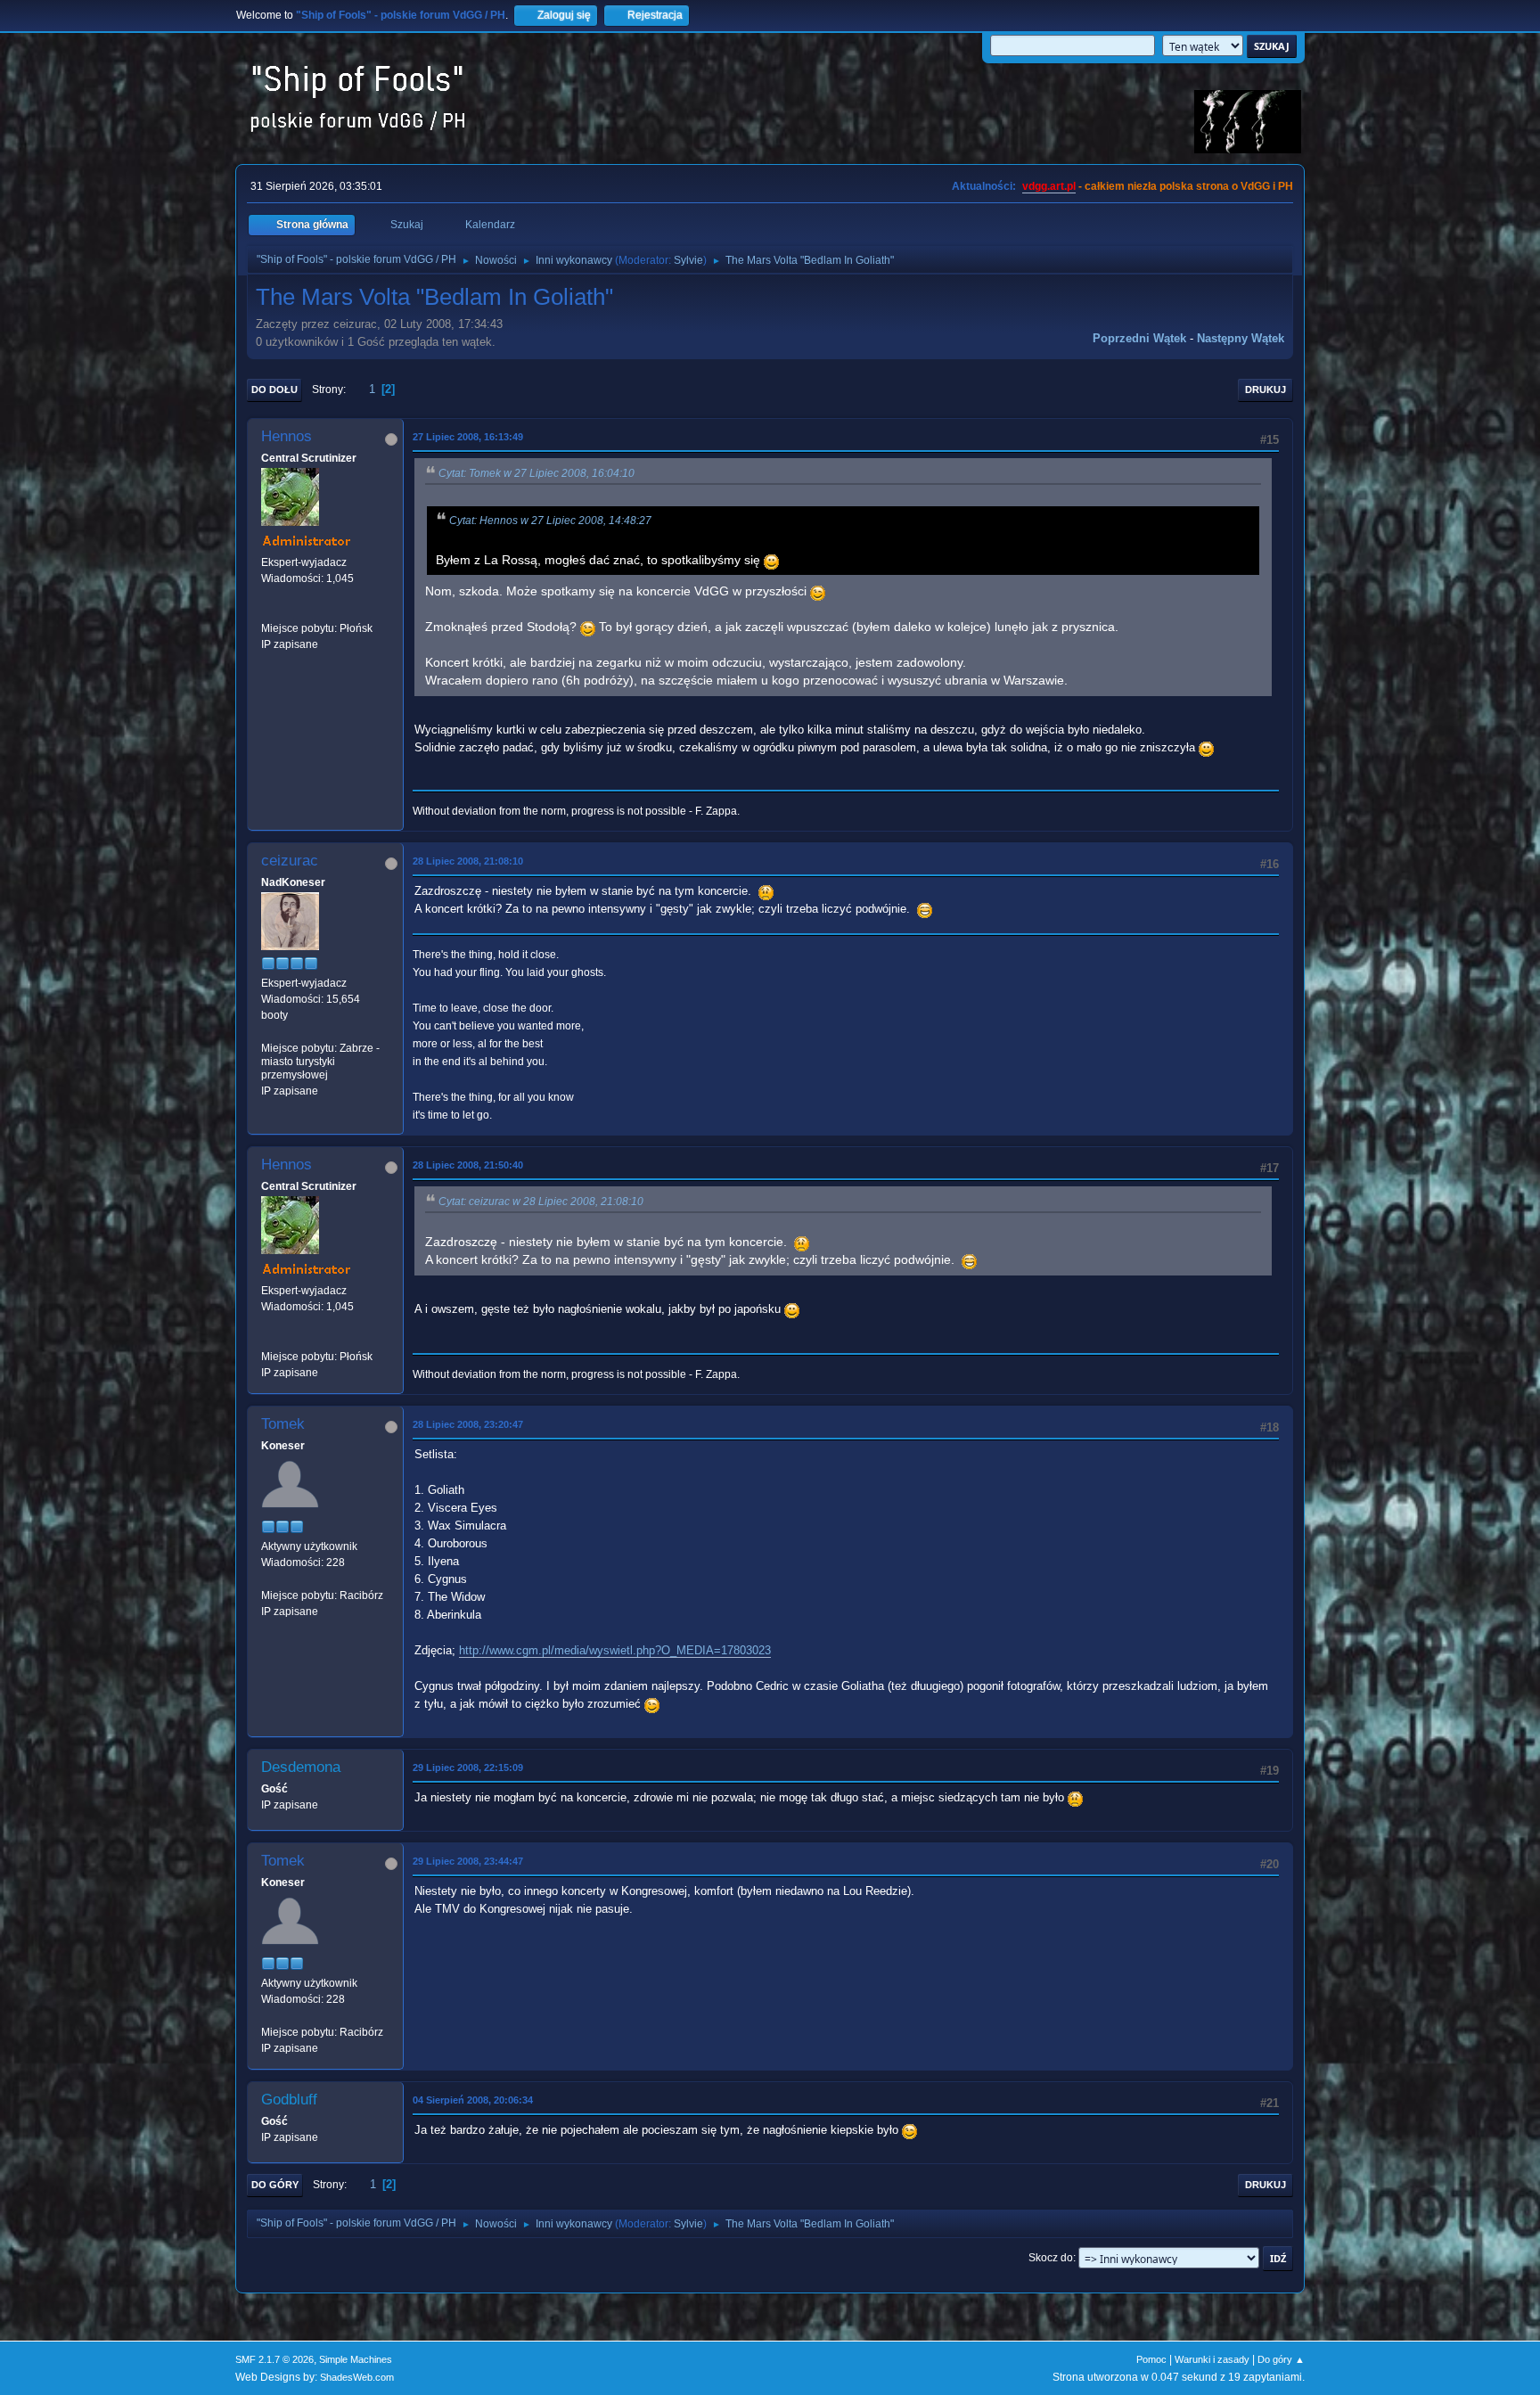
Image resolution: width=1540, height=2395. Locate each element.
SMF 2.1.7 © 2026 (274, 2359)
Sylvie (688, 260)
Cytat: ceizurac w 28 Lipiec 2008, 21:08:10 (541, 1202)
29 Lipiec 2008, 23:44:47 (468, 1861)
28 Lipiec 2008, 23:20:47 (468, 1424)
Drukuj (1266, 390)
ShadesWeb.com (357, 2377)
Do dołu (274, 390)
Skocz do (1051, 2258)
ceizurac (290, 861)
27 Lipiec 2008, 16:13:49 (468, 437)
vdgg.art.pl (1049, 186)
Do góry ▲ (1281, 2359)
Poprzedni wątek (1139, 338)
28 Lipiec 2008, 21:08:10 (468, 861)
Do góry (275, 2185)
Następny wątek (1241, 338)
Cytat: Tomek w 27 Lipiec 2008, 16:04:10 (537, 473)
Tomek (283, 1424)
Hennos (287, 436)
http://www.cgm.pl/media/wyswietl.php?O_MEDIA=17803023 (615, 1650)
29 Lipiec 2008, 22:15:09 (468, 1768)
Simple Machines (356, 2359)
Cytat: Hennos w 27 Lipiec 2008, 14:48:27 (550, 521)
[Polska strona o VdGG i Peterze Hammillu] (268, 611)
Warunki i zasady (1212, 2359)
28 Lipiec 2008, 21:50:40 (468, 1165)
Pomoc (1151, 2359)
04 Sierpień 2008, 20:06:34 (473, 2100)
